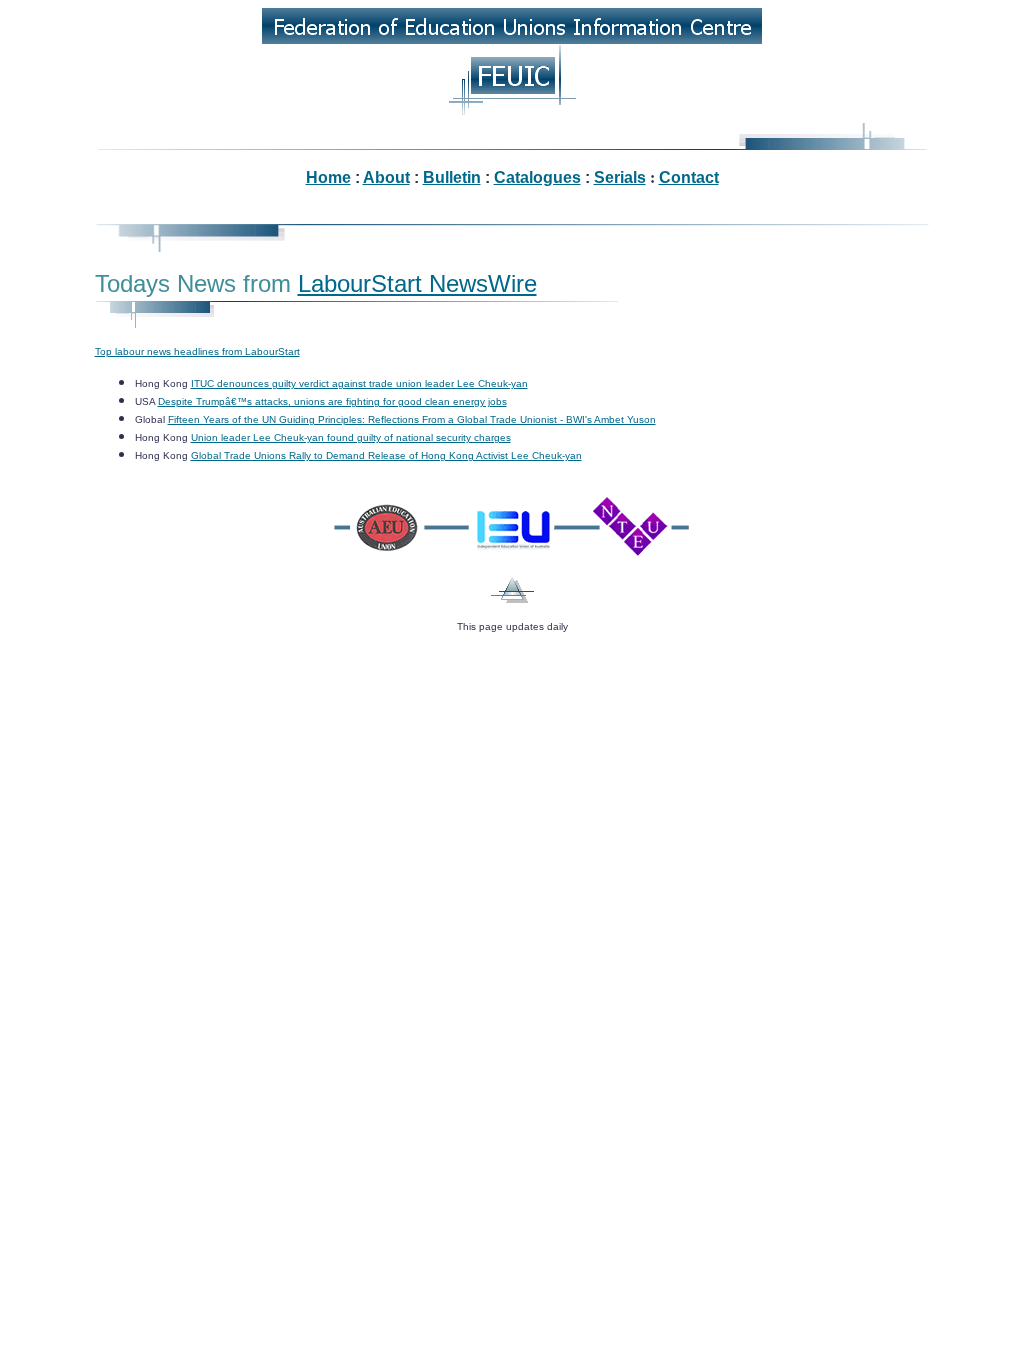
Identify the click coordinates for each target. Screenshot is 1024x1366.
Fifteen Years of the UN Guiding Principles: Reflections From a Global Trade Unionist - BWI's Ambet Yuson (412, 419)
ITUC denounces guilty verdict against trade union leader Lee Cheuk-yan (359, 383)
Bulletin (452, 177)
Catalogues (537, 177)
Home (328, 177)
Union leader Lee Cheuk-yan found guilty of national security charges (351, 437)
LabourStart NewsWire (417, 283)
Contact (689, 177)
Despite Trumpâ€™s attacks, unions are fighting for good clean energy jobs (332, 401)
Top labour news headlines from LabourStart (197, 351)
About (386, 177)
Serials (620, 177)
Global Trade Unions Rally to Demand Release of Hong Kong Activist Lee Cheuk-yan (386, 455)
